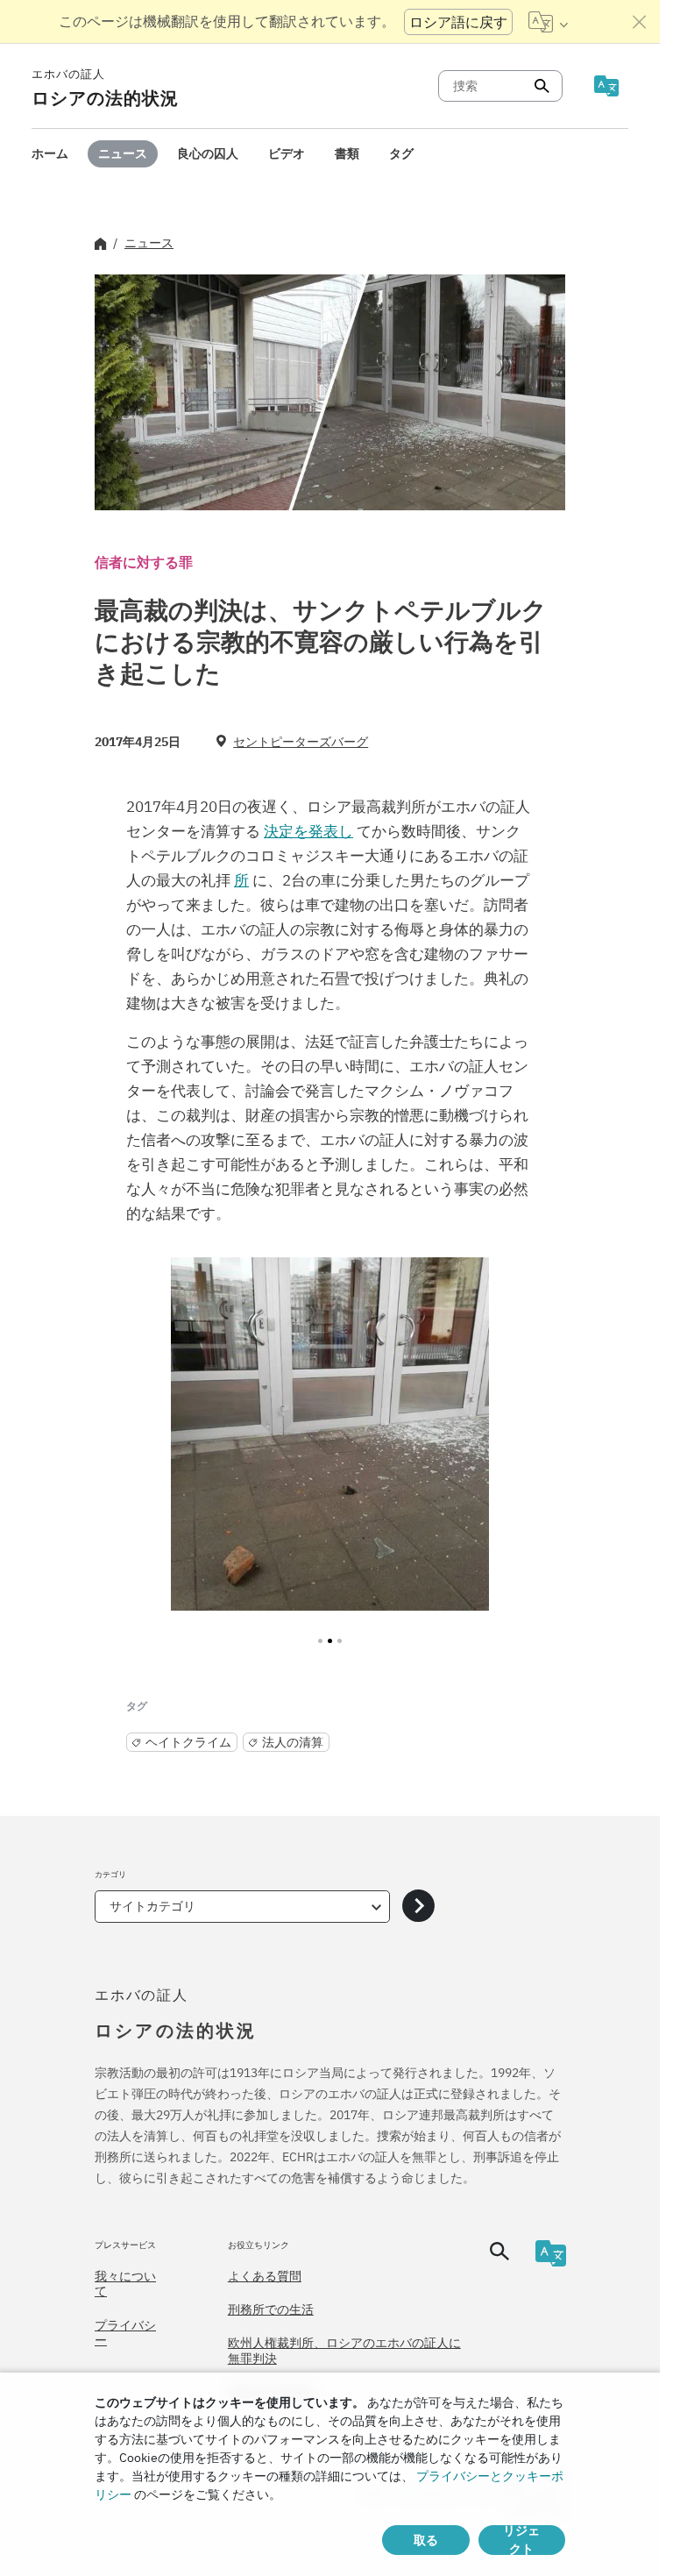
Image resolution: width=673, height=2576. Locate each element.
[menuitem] (50, 154)
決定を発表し (308, 831)
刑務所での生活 (271, 2309)
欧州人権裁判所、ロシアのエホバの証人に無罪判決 (344, 2351)
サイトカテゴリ (152, 1906)
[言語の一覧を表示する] (548, 22)
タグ (401, 153)
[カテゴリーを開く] (418, 1907)
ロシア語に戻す (458, 22)
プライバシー (125, 2333)
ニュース (123, 153)
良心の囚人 (208, 153)
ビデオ (287, 153)
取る (426, 2540)
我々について (125, 2284)
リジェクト (521, 2540)
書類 (347, 153)
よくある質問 (265, 2276)
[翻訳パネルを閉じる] (640, 22)
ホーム (50, 153)
